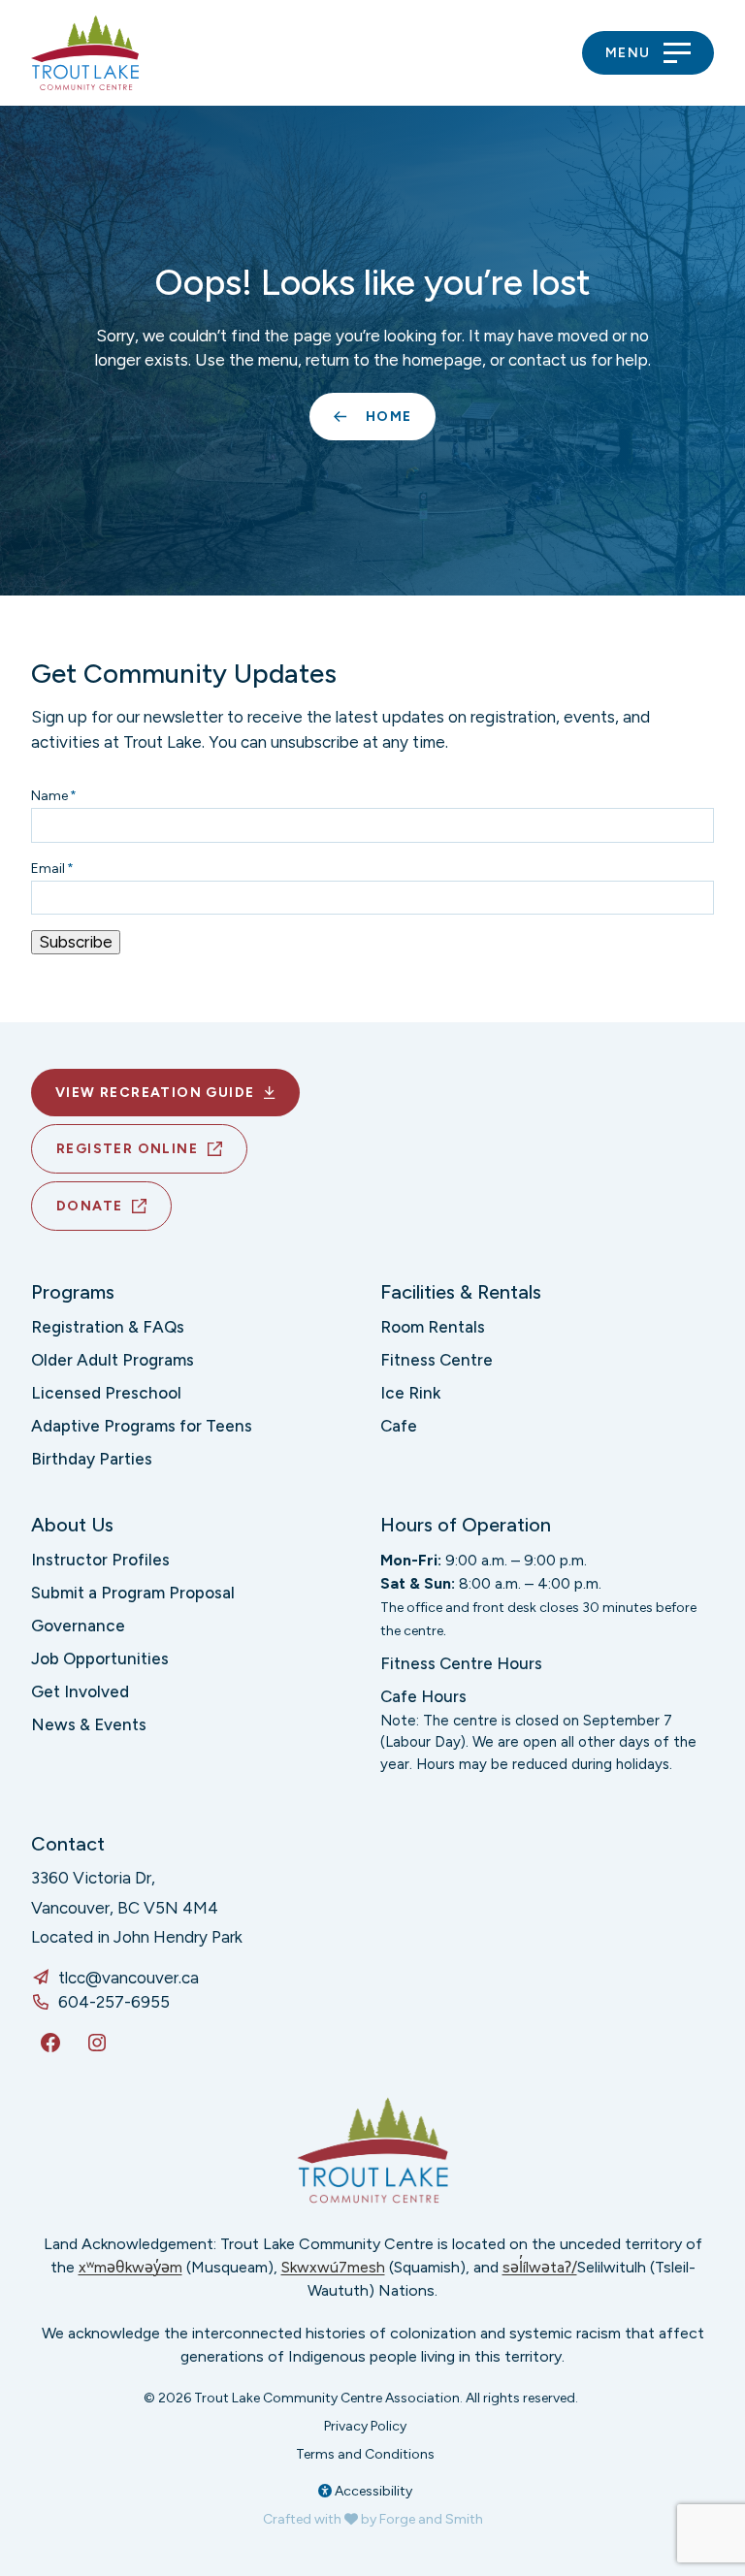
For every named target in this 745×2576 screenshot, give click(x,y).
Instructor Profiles (100, 1560)
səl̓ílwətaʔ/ (540, 2267)
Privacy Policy (365, 2426)
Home (389, 417)
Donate (89, 1206)
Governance (78, 1626)
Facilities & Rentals (461, 1292)
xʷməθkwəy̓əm (130, 2267)
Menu (628, 53)
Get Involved (80, 1691)
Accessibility (372, 2491)
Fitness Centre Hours (461, 1663)
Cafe (399, 1426)
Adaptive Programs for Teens (142, 1426)
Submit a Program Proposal (133, 1593)
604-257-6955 (114, 2002)
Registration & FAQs (108, 1327)
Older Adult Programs (113, 1360)
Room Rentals (433, 1327)
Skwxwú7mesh (333, 2267)
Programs (73, 1292)
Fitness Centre (437, 1360)
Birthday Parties (92, 1459)
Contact (68, 1844)
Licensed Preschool (106, 1393)
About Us (72, 1525)
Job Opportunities (100, 1658)
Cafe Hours (423, 1696)
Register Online (127, 1149)
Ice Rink (410, 1393)
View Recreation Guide (155, 1093)
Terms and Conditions (365, 2454)
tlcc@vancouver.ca (129, 1978)
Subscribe (76, 942)
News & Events (89, 1724)
